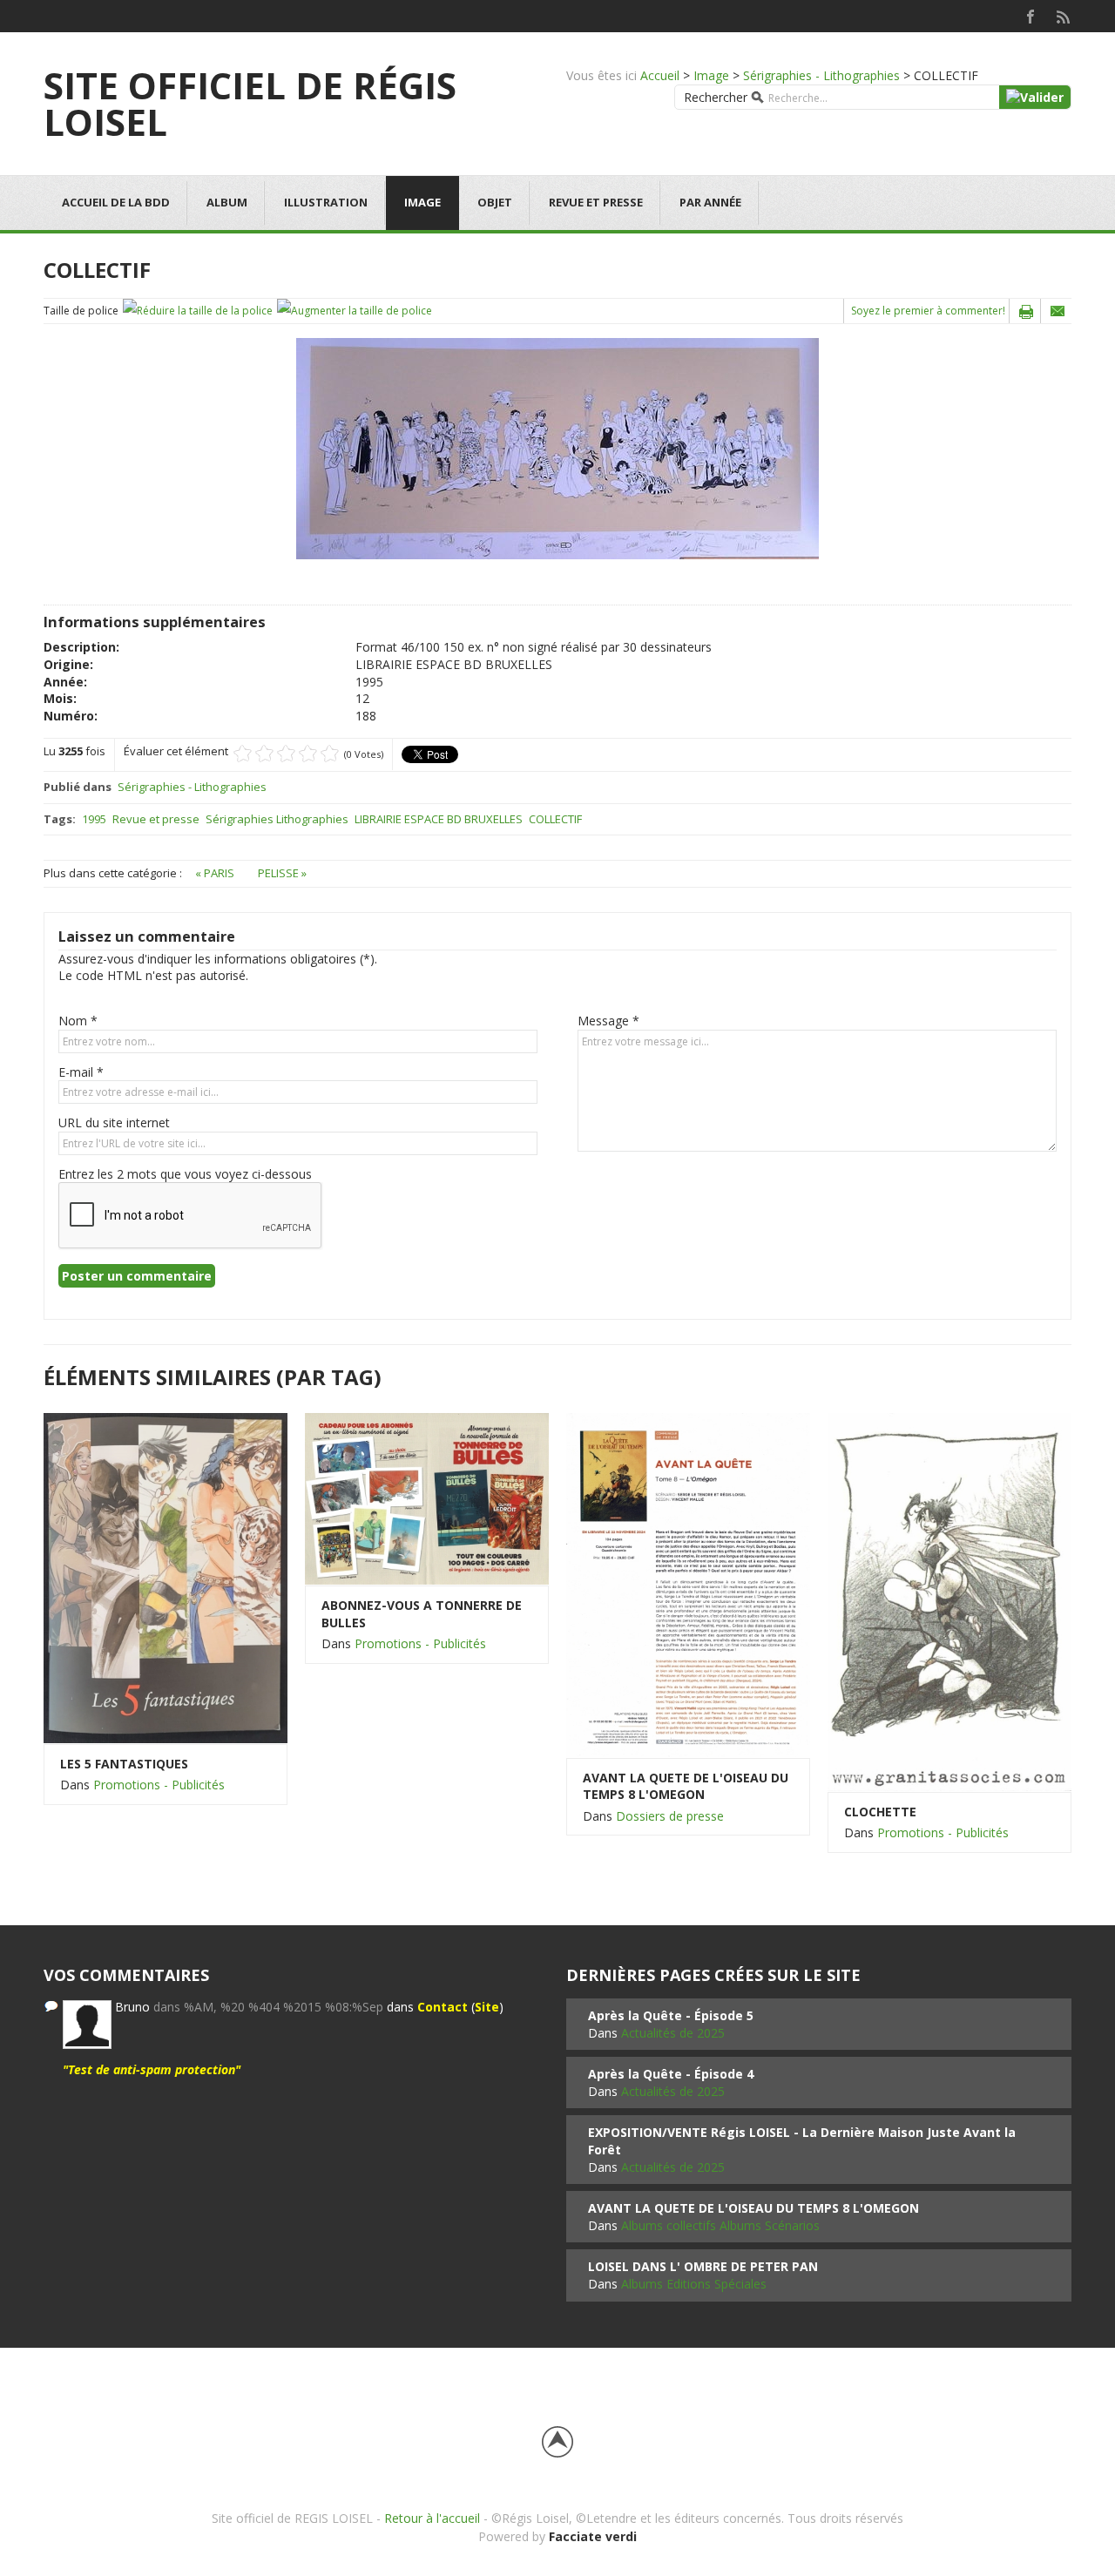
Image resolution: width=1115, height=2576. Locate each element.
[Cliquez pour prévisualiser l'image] (557, 447)
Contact (443, 2007)
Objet (495, 202)
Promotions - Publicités (159, 1785)
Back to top (557, 2442)
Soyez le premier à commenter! (928, 311)
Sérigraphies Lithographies (277, 819)
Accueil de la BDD (116, 202)
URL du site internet (114, 1122)
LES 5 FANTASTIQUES (124, 1764)
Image (711, 75)
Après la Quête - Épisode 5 (671, 2015)
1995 (94, 819)
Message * (608, 1021)
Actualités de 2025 (673, 2033)
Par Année (710, 202)
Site (487, 2007)
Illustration (326, 202)
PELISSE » (282, 873)
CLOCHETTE (880, 1812)
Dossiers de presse (670, 1816)
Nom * (78, 1021)
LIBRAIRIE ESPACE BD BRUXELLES (439, 819)
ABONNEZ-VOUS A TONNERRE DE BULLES (422, 1614)
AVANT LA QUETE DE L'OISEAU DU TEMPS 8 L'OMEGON (686, 1786)
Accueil (660, 75)
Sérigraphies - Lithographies (821, 75)
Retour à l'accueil (432, 2518)
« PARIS (216, 873)
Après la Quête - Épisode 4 (671, 2074)
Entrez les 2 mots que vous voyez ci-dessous (185, 1174)
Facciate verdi (593, 2536)
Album (227, 202)
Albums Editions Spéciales (694, 2284)
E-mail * (81, 1072)
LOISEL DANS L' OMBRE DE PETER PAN (703, 2266)
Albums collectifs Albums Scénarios (720, 2225)
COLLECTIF (555, 819)
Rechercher (716, 97)
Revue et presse (596, 202)
